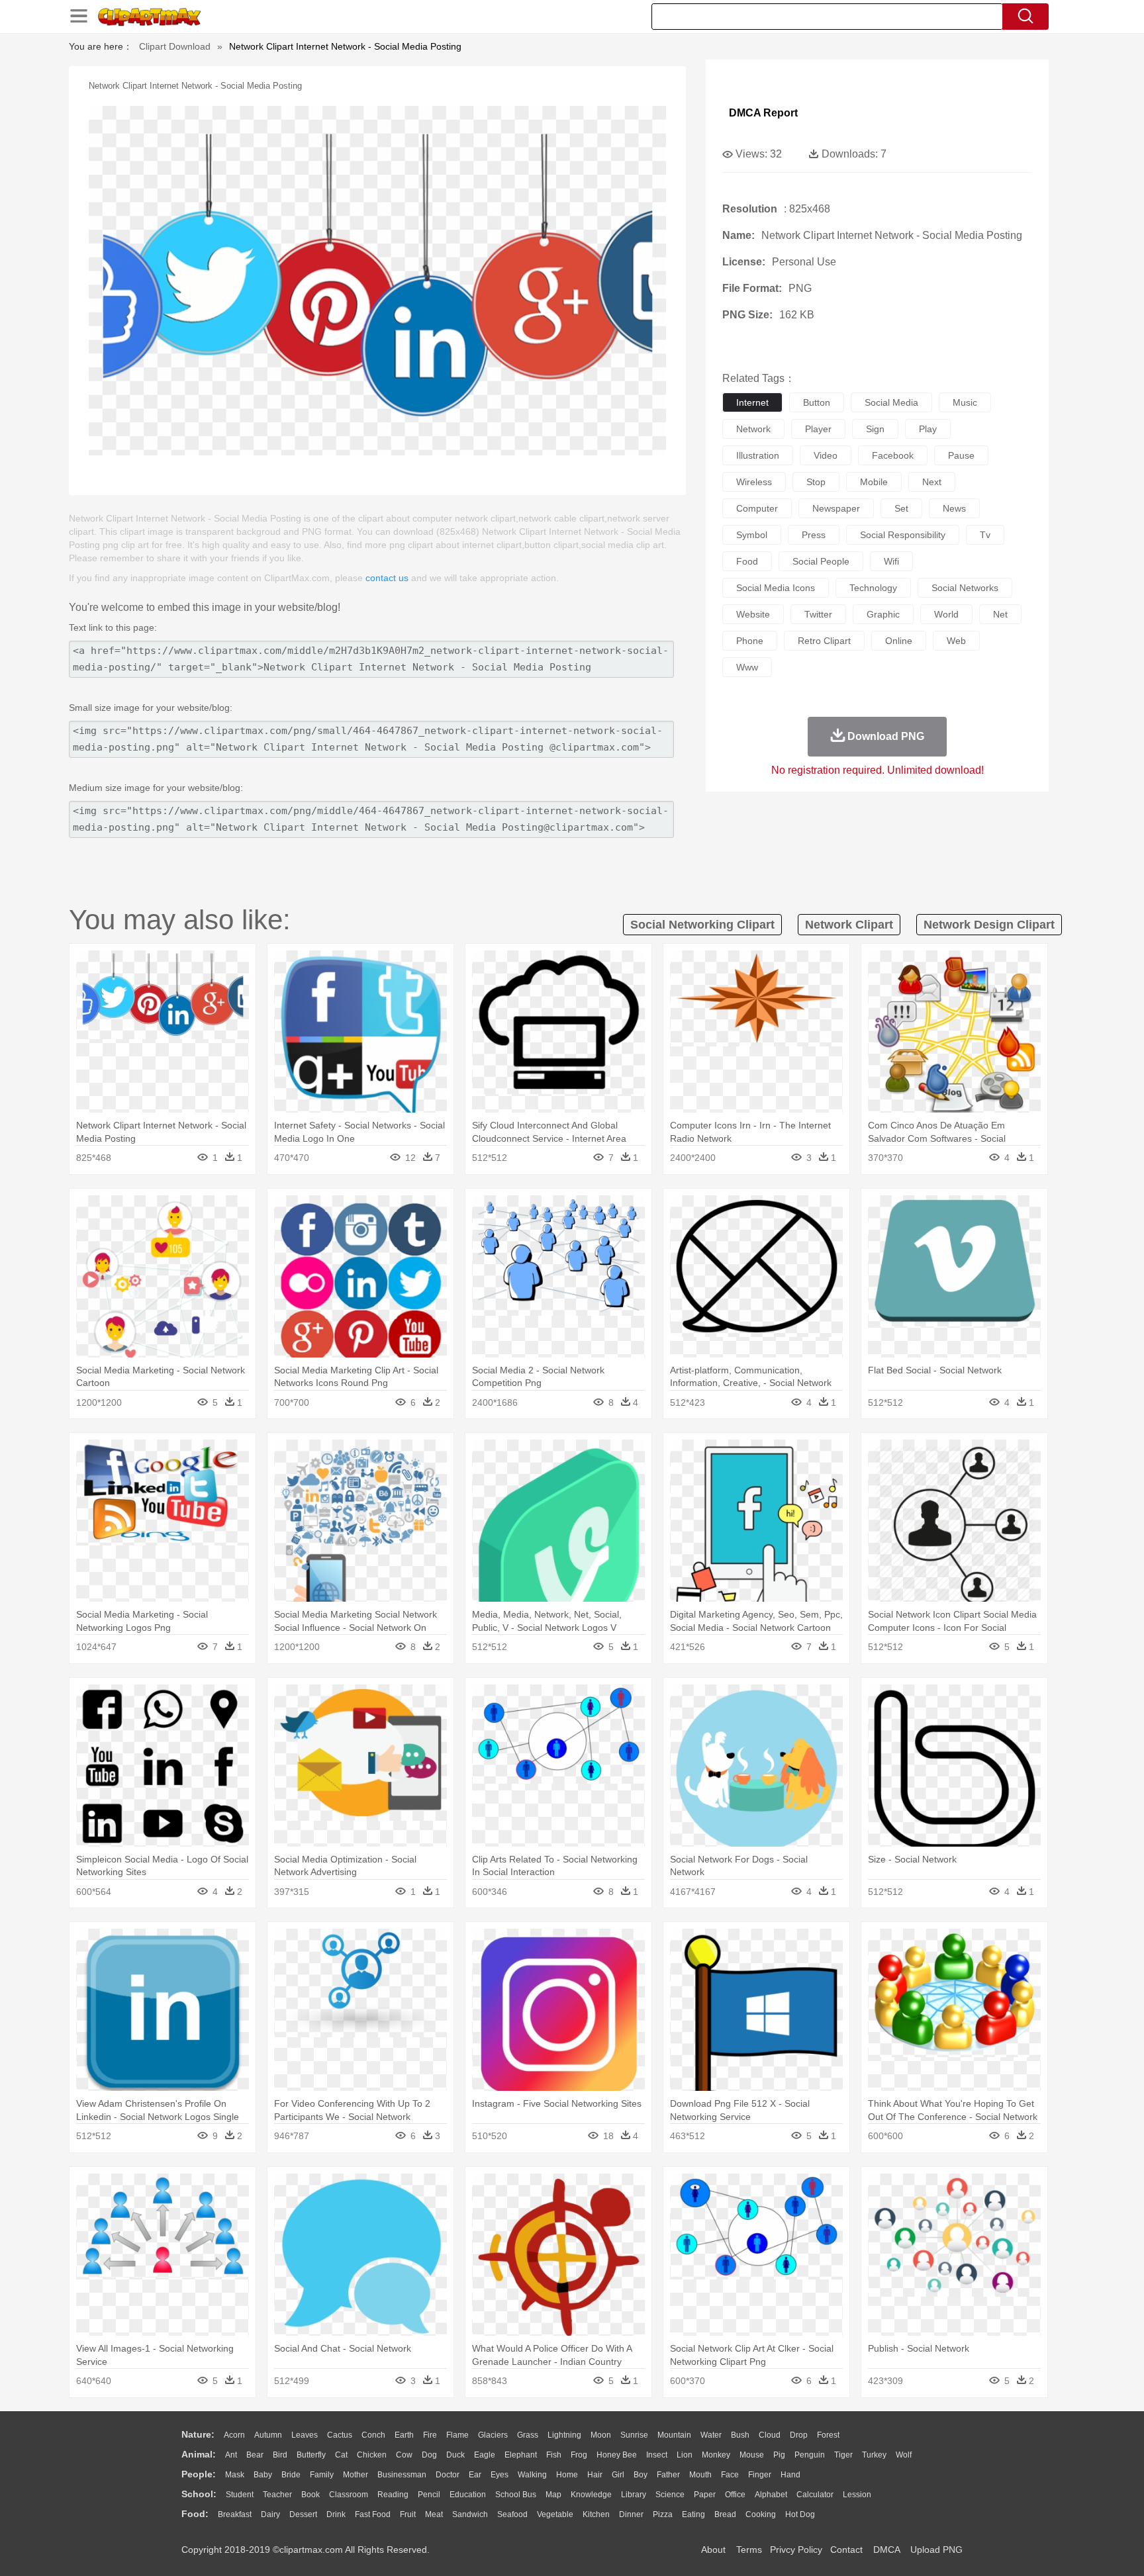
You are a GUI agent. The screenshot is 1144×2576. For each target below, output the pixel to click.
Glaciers (493, 2435)
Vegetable (555, 2514)
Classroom (349, 2495)
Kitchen (596, 2514)
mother (356, 2475)
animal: (199, 2454)
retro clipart (824, 641)
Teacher (277, 2495)
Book (310, 2495)
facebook (893, 455)
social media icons (776, 588)
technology (873, 588)
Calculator (815, 2495)
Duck (455, 2455)
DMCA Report (763, 113)
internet (752, 402)
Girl (618, 2475)
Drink (336, 2514)
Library (634, 2495)
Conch (373, 2435)
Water (711, 2435)
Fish (554, 2455)
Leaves (305, 2435)
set (901, 508)
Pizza (663, 2514)
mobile (874, 482)
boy (641, 2475)
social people (821, 561)
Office (735, 2495)
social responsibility (903, 535)
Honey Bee (617, 2455)
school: (199, 2494)
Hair (595, 2475)
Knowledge (591, 2495)
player (818, 429)
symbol (752, 535)
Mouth (700, 2475)
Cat (341, 2455)
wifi (891, 561)
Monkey (716, 2455)
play (928, 429)
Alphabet (771, 2495)
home (567, 2475)
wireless (754, 482)
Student (240, 2495)
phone (750, 641)
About (713, 2550)
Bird (280, 2455)
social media (891, 402)
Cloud (770, 2435)
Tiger (843, 2455)
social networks (965, 588)
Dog (429, 2455)
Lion (685, 2455)
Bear (255, 2455)
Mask (235, 2475)
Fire (430, 2435)
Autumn (268, 2435)
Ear (475, 2475)
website (753, 614)
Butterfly (311, 2455)
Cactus (340, 2435)
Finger (760, 2475)
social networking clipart (702, 925)
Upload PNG (936, 2550)
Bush (740, 2435)
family (322, 2475)
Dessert (303, 2514)
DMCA (886, 2550)
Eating (693, 2514)
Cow (404, 2455)
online (899, 641)
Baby (263, 2475)
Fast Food (373, 2514)
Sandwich (470, 2514)
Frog (579, 2455)
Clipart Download (175, 46)
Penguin (810, 2455)
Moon (601, 2435)
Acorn (234, 2435)
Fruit (408, 2514)
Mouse (752, 2455)
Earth (404, 2435)
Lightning (564, 2435)
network (753, 429)
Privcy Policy (796, 2550)
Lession (857, 2495)
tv (985, 535)
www (747, 667)
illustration (758, 455)
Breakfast (235, 2514)
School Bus (516, 2495)
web (956, 641)
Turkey (874, 2455)
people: (199, 2474)
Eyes (500, 2475)
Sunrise (634, 2435)
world (946, 614)
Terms (749, 2550)
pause (961, 455)
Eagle (485, 2455)
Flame (457, 2435)
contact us (387, 578)
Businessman (402, 2475)
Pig (779, 2455)
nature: (198, 2434)
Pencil (429, 2495)
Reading (393, 2495)
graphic (883, 614)
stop (816, 482)
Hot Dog (800, 2514)
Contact (846, 2550)
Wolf (904, 2455)
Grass (528, 2435)
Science (670, 2495)
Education (468, 2495)
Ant (231, 2455)
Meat (434, 2514)
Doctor (448, 2475)
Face (730, 2475)
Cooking (761, 2514)
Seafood (512, 2514)
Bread (725, 2514)
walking (532, 2475)
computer (757, 508)
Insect (657, 2455)
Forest (828, 2435)
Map (553, 2495)
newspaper (836, 508)
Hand (790, 2475)
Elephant (521, 2455)
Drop (799, 2435)
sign (875, 429)
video (826, 455)
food (747, 561)
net (1000, 614)
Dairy (270, 2514)
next (932, 482)
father (668, 2475)
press (814, 535)
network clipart (849, 925)
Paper (705, 2495)
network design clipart (989, 925)
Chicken (372, 2455)
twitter (818, 614)
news (954, 508)
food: (195, 2514)
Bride (291, 2475)
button (817, 402)
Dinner (631, 2514)
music (965, 402)
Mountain (674, 2435)
